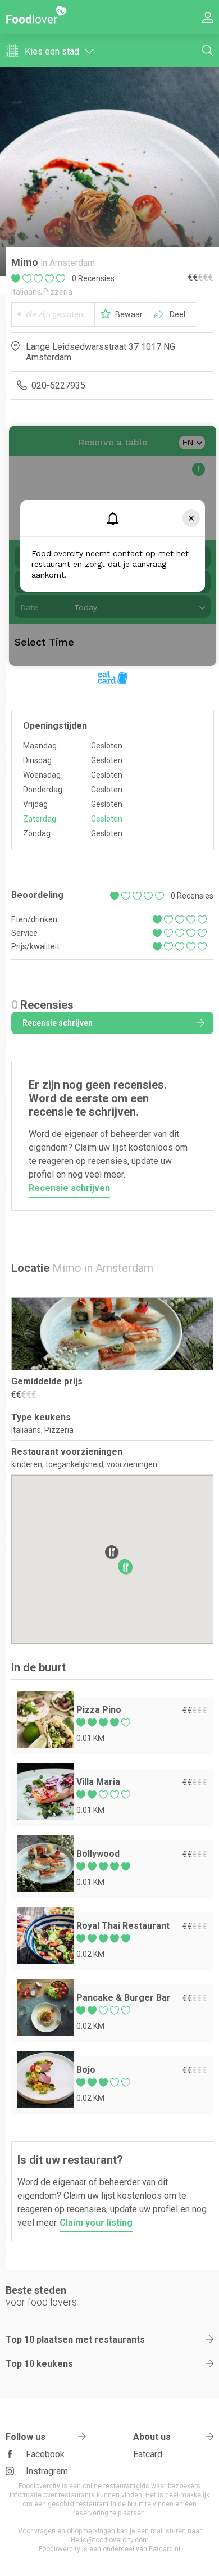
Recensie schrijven (58, 1023)
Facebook (45, 2454)
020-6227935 (58, 385)
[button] (126, 1567)
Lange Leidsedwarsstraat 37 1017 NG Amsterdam (101, 352)
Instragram (47, 2471)
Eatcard (148, 2454)
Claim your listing (96, 2223)
